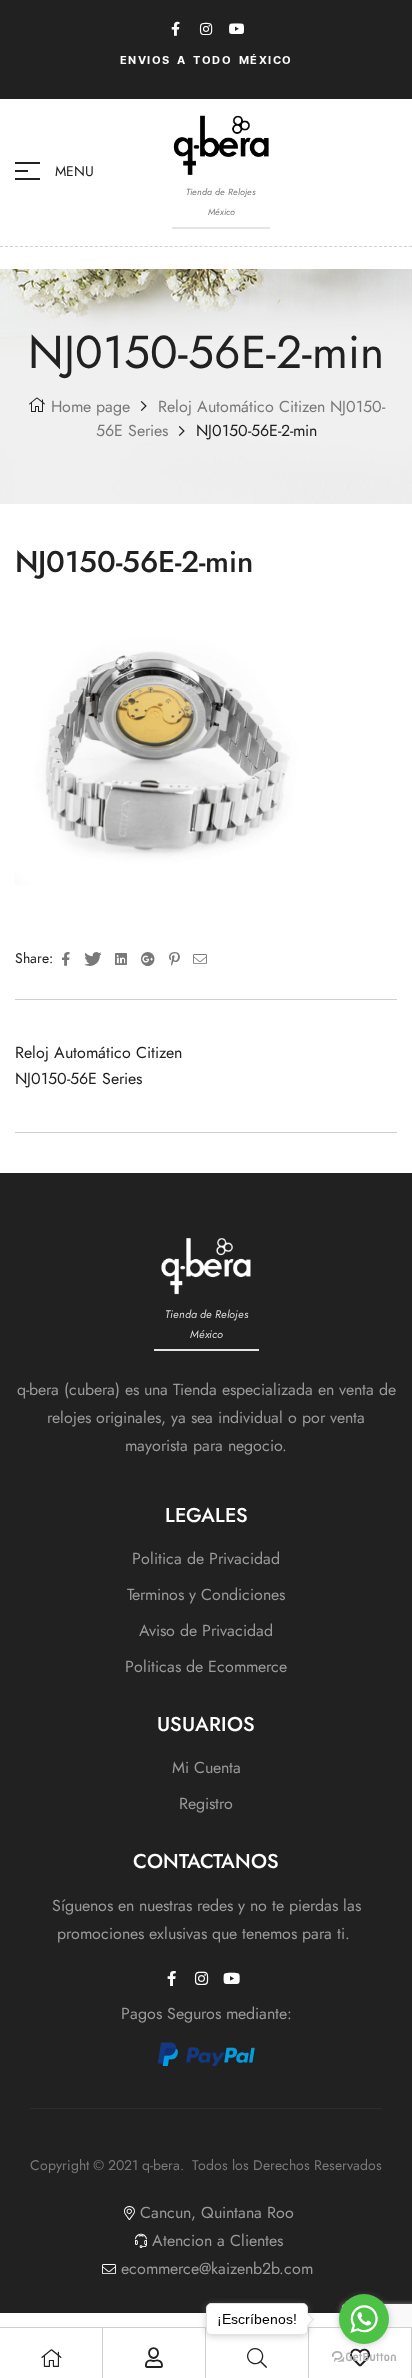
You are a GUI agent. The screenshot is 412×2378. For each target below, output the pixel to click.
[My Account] (154, 2358)
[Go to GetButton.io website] (364, 2357)
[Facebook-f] (175, 29)
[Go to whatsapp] (364, 2319)
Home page (90, 406)
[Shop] (51, 2358)
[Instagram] (206, 29)
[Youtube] (237, 29)
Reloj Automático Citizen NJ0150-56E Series (98, 1065)
